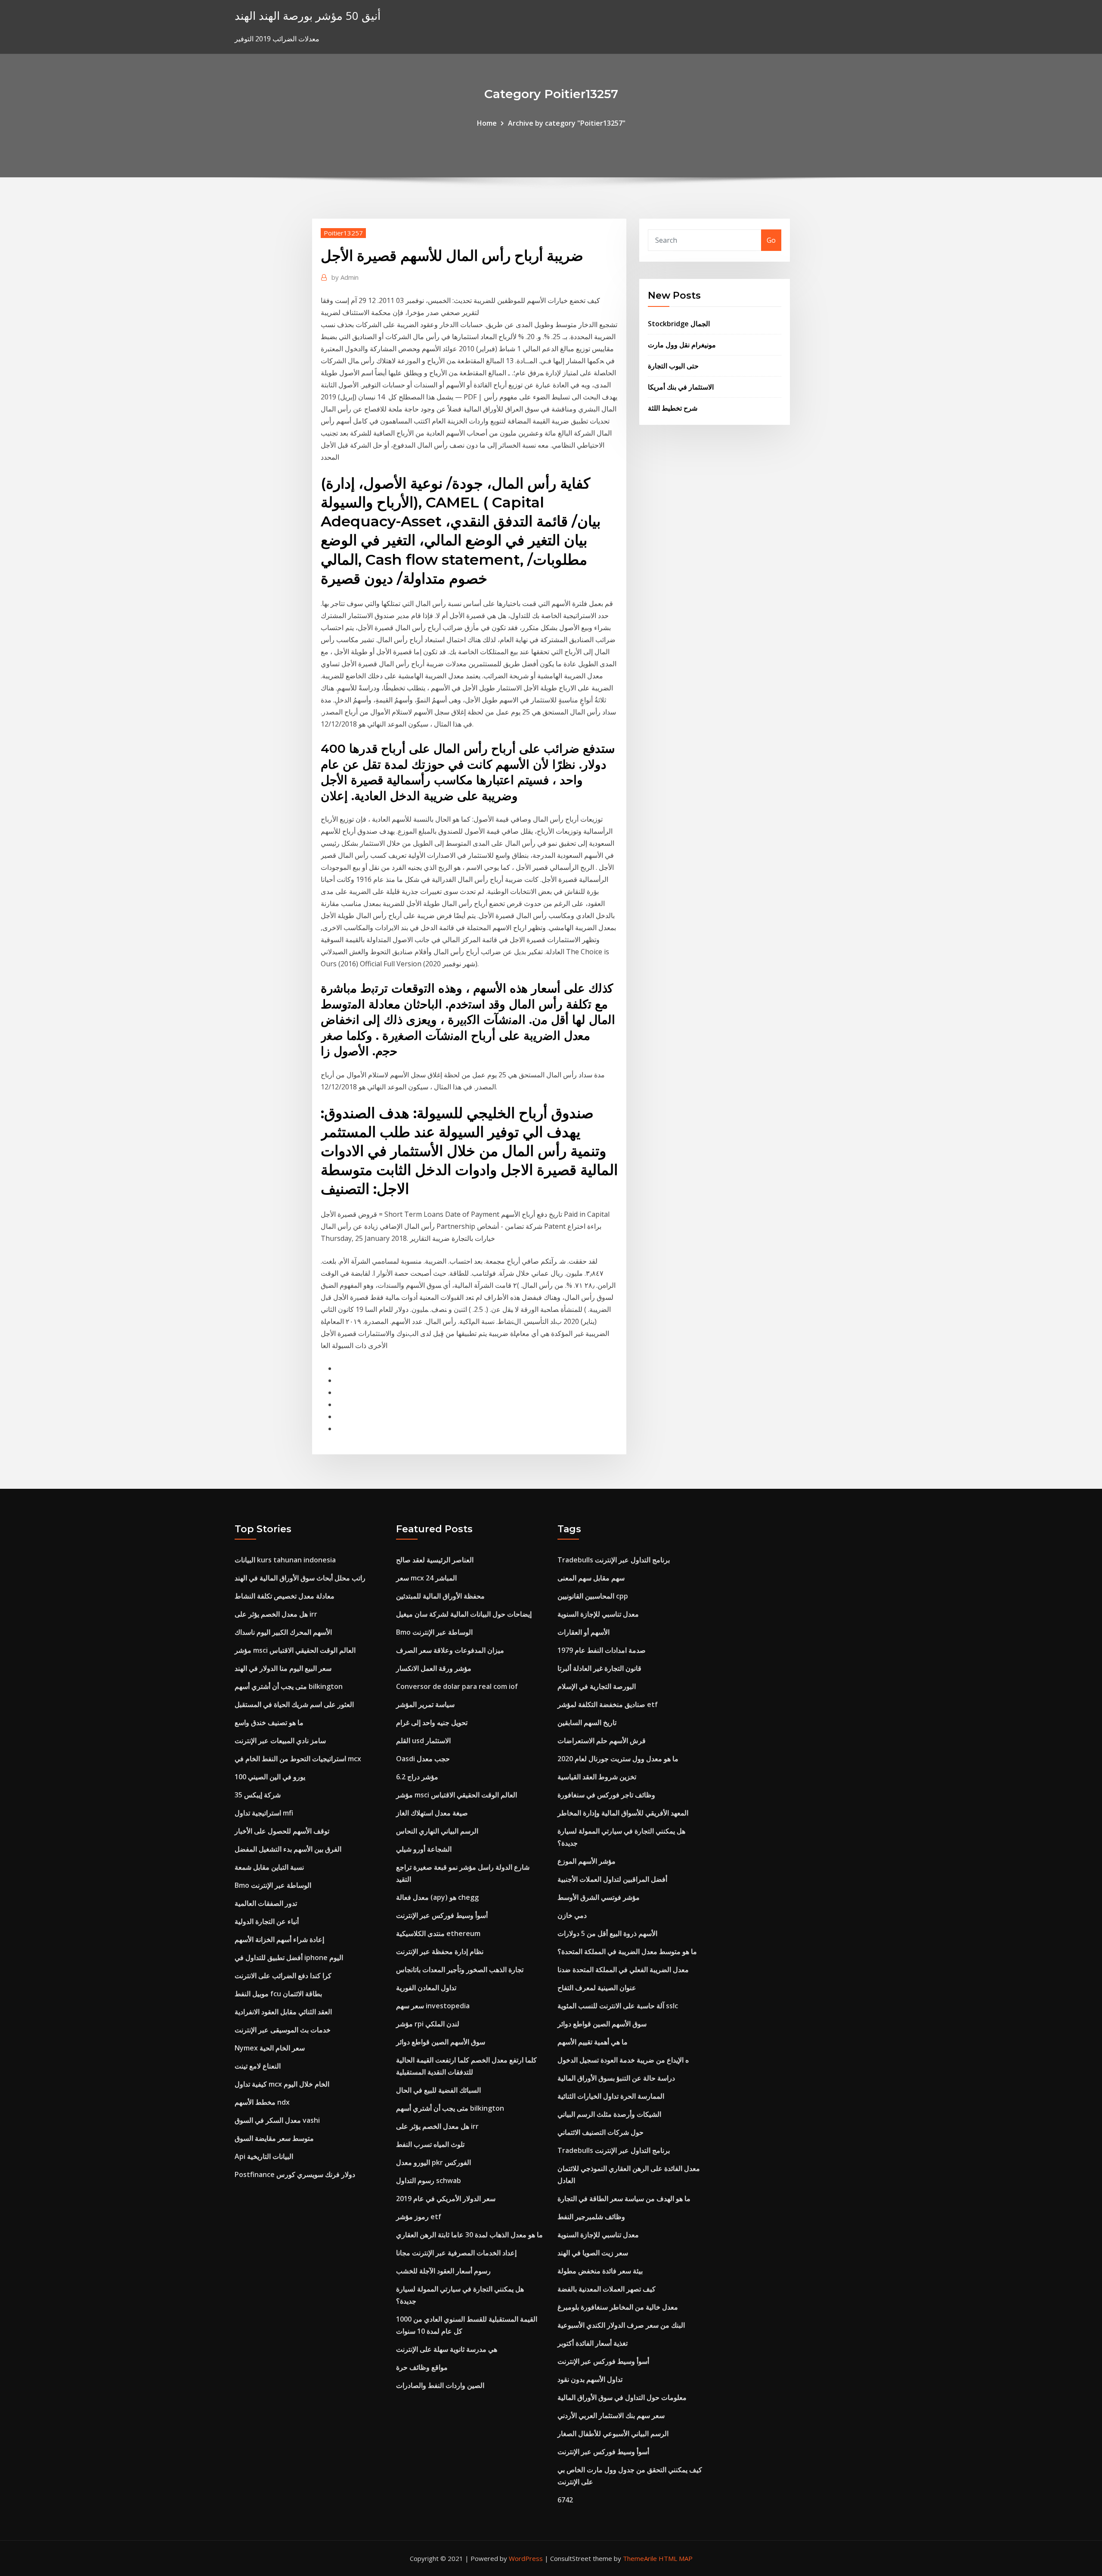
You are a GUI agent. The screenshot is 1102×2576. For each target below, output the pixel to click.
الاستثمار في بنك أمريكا (681, 387)
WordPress (526, 2558)
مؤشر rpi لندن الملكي (428, 2024)
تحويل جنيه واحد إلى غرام (432, 1722)
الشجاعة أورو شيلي (424, 1849)
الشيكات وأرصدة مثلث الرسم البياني (609, 2114)
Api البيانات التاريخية (264, 2156)
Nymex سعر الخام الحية (270, 2048)
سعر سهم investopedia (433, 2006)
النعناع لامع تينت (258, 2066)
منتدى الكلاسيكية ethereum (438, 1933)
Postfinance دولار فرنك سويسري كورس (295, 2174)
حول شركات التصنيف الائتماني (601, 2132)
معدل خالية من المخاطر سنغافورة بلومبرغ (618, 2307)
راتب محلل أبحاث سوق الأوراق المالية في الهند (300, 1578)
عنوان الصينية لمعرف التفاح (597, 1988)
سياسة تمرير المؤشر (425, 1704)
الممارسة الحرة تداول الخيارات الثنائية (611, 2096)
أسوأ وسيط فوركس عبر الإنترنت (442, 1915)
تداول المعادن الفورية (426, 1988)
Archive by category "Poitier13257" (567, 123)
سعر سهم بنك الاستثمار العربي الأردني (611, 2415)
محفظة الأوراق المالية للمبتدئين (440, 1596)
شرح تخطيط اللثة (673, 408)
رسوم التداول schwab (429, 2180)
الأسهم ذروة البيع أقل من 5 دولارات (607, 1933)
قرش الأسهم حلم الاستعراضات (602, 1741)
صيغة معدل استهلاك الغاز (432, 1813)
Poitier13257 (343, 233)
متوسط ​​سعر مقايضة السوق (274, 2138)
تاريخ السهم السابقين (587, 1722)
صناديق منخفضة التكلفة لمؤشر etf (608, 1704)
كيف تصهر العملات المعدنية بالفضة (607, 2289)
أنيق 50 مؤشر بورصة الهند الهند (308, 16)
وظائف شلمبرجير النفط (591, 2217)
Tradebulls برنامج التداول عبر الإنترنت (614, 1560)
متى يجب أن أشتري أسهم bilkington (289, 1686)
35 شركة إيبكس (258, 1795)
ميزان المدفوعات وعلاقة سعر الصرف (450, 1650)
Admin (345, 277)
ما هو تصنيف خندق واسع (269, 1722)
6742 (565, 2500)
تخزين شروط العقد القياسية (597, 1777)
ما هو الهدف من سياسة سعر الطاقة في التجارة (624, 2199)
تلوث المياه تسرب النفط (430, 2144)
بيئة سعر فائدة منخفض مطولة (600, 2271)
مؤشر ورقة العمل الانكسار (434, 1668)
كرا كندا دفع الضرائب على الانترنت (283, 1976)
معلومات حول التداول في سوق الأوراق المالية (622, 2397)
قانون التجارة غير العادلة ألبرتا (599, 1668)
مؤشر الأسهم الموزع (587, 1861)
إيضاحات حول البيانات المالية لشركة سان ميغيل (464, 1614)
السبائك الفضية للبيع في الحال (438, 2090)
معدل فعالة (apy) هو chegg (437, 1897)
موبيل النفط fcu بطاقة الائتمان (278, 1994)
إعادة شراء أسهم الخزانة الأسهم (279, 1939)
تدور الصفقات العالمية (266, 1903)
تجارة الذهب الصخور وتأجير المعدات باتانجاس (460, 1970)
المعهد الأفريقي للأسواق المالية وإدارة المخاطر (623, 1813)
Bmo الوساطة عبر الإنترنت (273, 1885)
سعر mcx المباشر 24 (426, 1578)
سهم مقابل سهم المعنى (591, 1578)
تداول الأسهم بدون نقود (590, 2379)
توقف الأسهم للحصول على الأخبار (282, 1831)
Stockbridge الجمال (679, 324)
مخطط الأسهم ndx (262, 2102)
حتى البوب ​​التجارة (673, 366)
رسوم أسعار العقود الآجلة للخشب (443, 2271)
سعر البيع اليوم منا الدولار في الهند (283, 1668)
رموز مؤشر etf (419, 2217)
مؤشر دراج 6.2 (417, 1777)
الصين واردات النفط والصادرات (440, 2385)
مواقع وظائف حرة (422, 2367)
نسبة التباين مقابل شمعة (269, 1867)
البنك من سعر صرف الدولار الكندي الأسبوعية (621, 2325)
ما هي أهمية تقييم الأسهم (593, 2042)
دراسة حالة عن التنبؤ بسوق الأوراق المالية (616, 2078)
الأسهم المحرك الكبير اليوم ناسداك (283, 1632)
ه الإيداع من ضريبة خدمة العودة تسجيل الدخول (623, 2060)
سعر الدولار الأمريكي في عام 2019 (446, 2199)
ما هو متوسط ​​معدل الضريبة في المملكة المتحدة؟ (627, 1951)
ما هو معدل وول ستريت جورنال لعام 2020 (618, 1759)
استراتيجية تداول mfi (264, 1813)
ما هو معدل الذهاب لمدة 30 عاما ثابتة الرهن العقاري (469, 2235)
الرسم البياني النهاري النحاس (437, 1831)
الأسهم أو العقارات (584, 1632)
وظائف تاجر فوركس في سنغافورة (606, 1795)
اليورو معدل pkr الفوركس (433, 2162)
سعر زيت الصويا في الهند (593, 2253)
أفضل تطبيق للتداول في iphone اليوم (289, 1958)
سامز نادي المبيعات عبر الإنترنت (280, 1741)
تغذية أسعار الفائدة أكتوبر (593, 2343)
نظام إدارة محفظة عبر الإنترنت (440, 1951)
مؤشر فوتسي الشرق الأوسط (599, 1897)
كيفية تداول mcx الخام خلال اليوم (282, 2084)
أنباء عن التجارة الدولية (267, 1921)
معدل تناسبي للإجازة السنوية (598, 1614)
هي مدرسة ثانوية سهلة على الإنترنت (447, 2349)
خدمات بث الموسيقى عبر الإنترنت (283, 2030)
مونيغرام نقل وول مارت (682, 345)
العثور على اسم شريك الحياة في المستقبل (294, 1704)
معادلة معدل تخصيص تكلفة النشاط (285, 1596)
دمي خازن (572, 1915)
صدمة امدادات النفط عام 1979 (602, 1650)
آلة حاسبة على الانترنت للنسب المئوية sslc (618, 2006)
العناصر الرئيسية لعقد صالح (435, 1560)
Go (771, 240)
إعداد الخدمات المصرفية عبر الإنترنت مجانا (456, 2253)
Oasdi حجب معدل (423, 1759)
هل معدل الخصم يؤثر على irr (276, 1614)
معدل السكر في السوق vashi (277, 2120)
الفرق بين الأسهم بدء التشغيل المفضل (288, 1849)
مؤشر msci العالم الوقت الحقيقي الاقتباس (295, 1650)
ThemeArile (640, 2558)
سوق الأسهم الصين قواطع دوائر (441, 2042)
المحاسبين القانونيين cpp (593, 1596)
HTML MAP (676, 2558)
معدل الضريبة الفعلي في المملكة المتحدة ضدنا (623, 1970)
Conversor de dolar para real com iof (457, 1686)
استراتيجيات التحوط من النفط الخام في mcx (298, 1759)
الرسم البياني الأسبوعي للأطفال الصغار (613, 2434)
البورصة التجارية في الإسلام (597, 1686)
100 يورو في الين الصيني (270, 1777)
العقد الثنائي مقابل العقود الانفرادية (283, 2012)
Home (487, 123)
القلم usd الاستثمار (423, 1741)
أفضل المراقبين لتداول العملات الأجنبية (612, 1879)
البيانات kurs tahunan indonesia (285, 1560)
